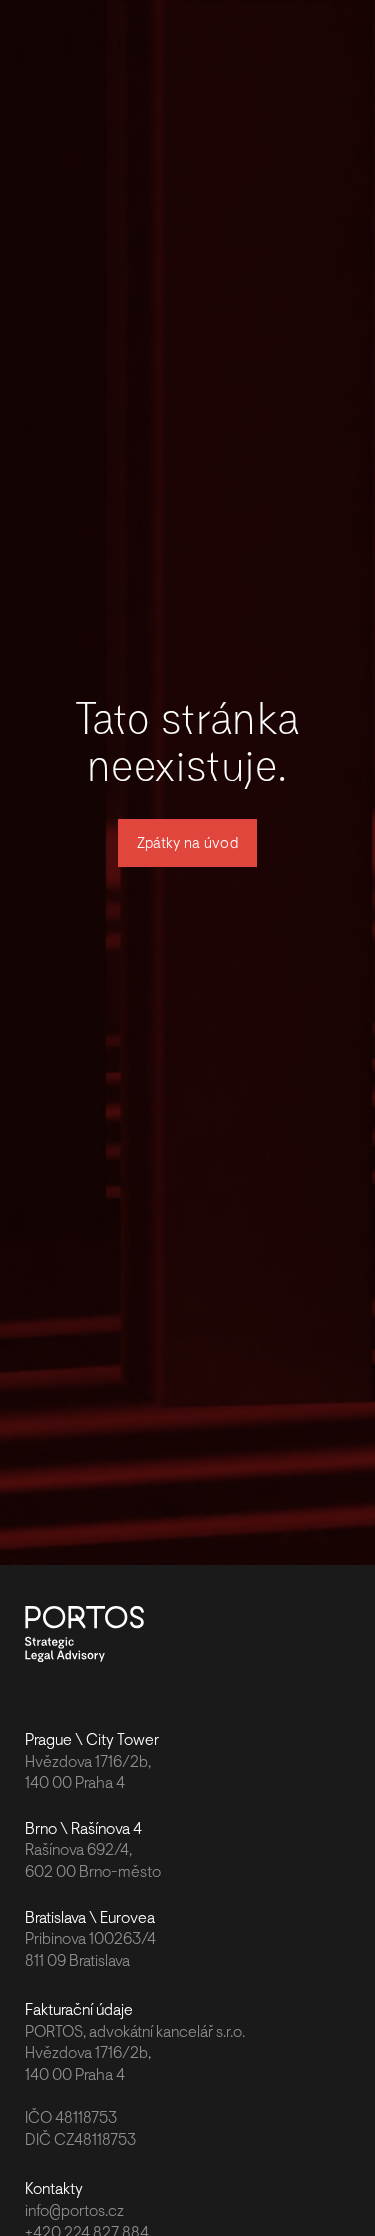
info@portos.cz (74, 2211)
